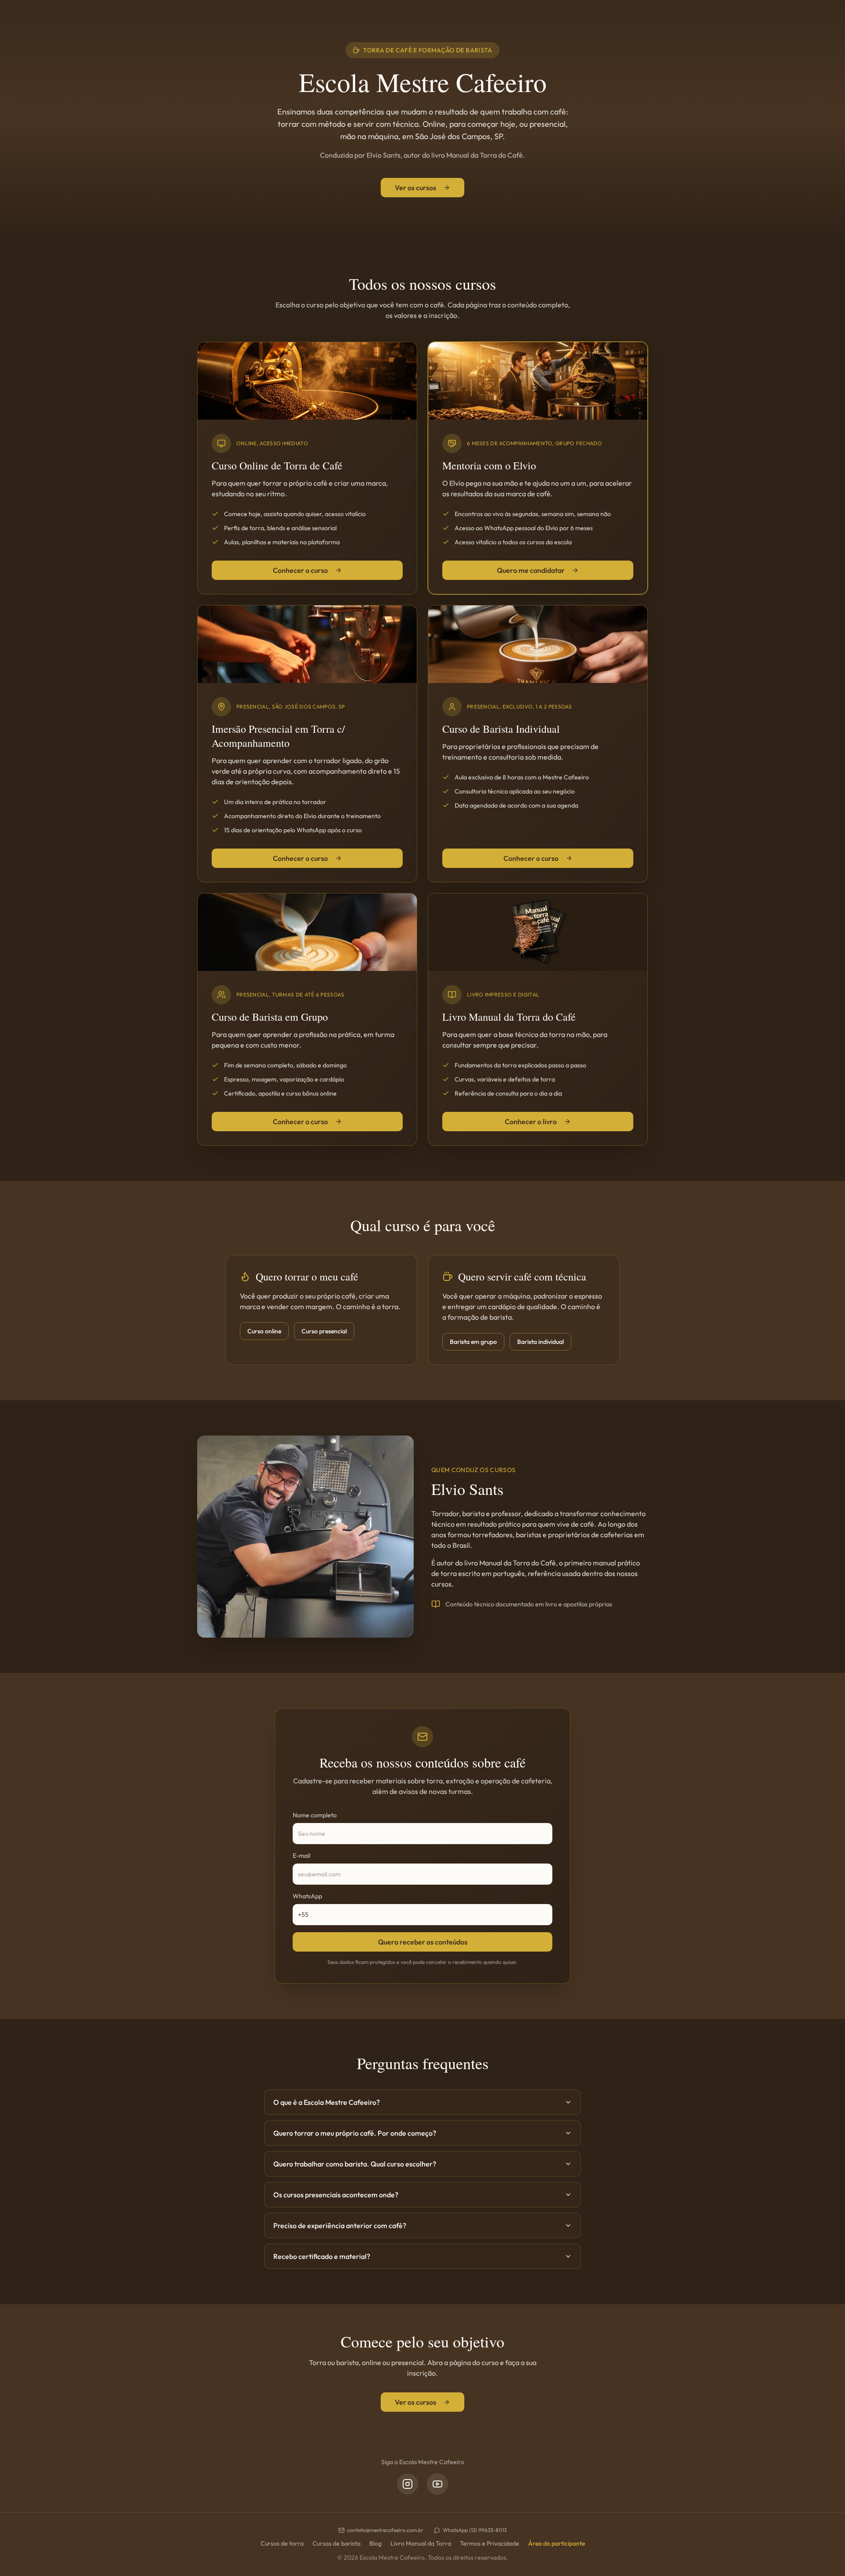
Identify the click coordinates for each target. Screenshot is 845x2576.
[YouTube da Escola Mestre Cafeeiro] (437, 2484)
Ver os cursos (415, 188)
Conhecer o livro (531, 1122)
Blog (375, 2543)
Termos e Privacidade (490, 2543)
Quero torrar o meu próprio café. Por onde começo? (355, 2133)
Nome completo (315, 1815)
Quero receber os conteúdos (423, 1942)
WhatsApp (307, 1896)
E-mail (301, 1856)
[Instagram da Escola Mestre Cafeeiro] (408, 2484)
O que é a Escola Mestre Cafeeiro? (327, 2102)
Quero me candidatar (531, 570)
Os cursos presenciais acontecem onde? (336, 2195)
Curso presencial (324, 1331)
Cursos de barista (336, 2543)
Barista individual (540, 1342)
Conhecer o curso (300, 570)
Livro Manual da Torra (421, 2543)
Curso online (264, 1331)
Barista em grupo (473, 1342)
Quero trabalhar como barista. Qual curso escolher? (355, 2164)
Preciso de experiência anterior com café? (340, 2225)
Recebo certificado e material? (322, 2256)
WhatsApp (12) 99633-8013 (475, 2530)
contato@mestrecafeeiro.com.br (385, 2530)
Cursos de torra (282, 2543)
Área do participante (557, 2543)
